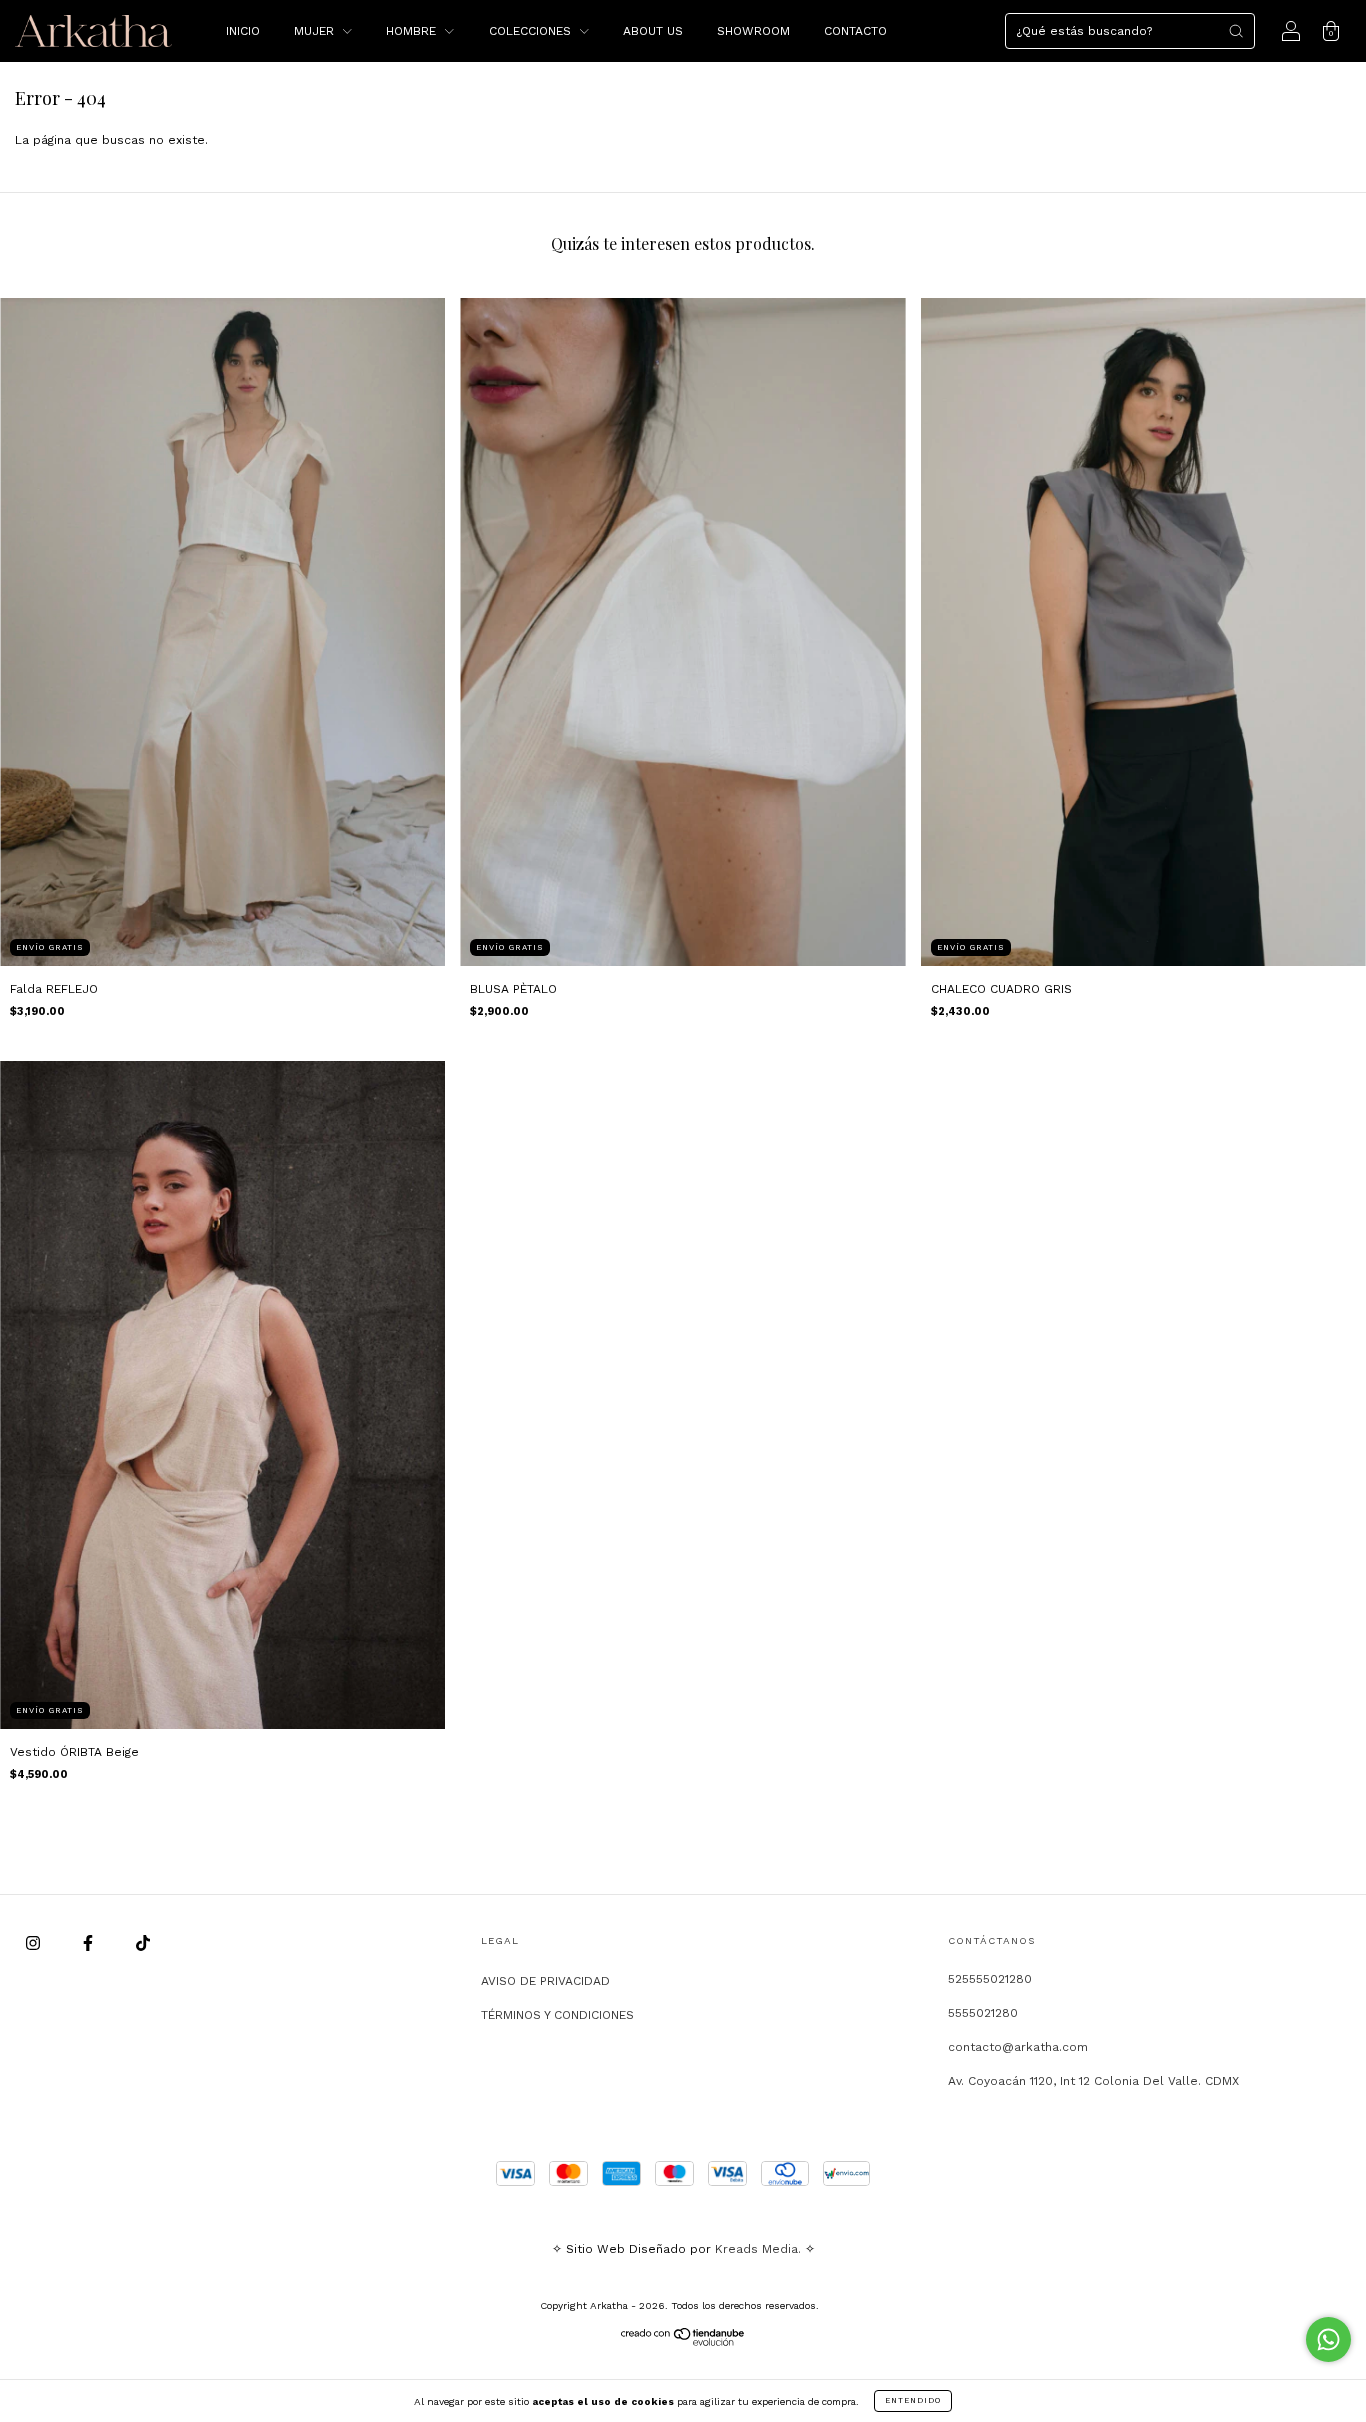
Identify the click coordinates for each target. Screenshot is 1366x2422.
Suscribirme (545, 370)
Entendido (913, 2400)
